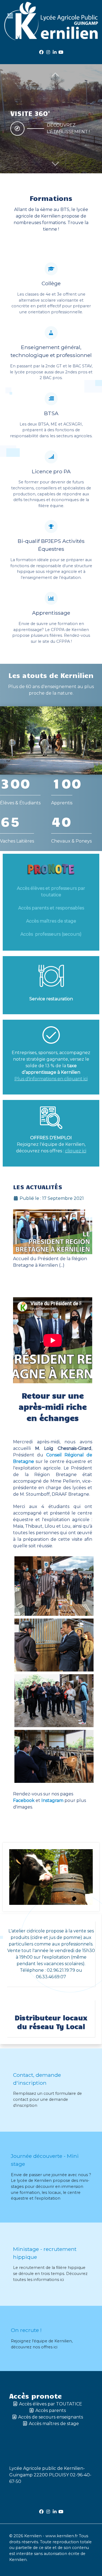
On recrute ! (26, 2330)
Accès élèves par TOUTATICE (51, 2404)
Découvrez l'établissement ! (68, 128)
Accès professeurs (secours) (51, 934)
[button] (55, 163)
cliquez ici (76, 1151)
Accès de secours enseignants (51, 2417)
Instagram (52, 1800)
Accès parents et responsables (51, 908)
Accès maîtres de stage (51, 921)
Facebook (24, 1800)
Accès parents (51, 2410)
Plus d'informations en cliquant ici (51, 1079)
